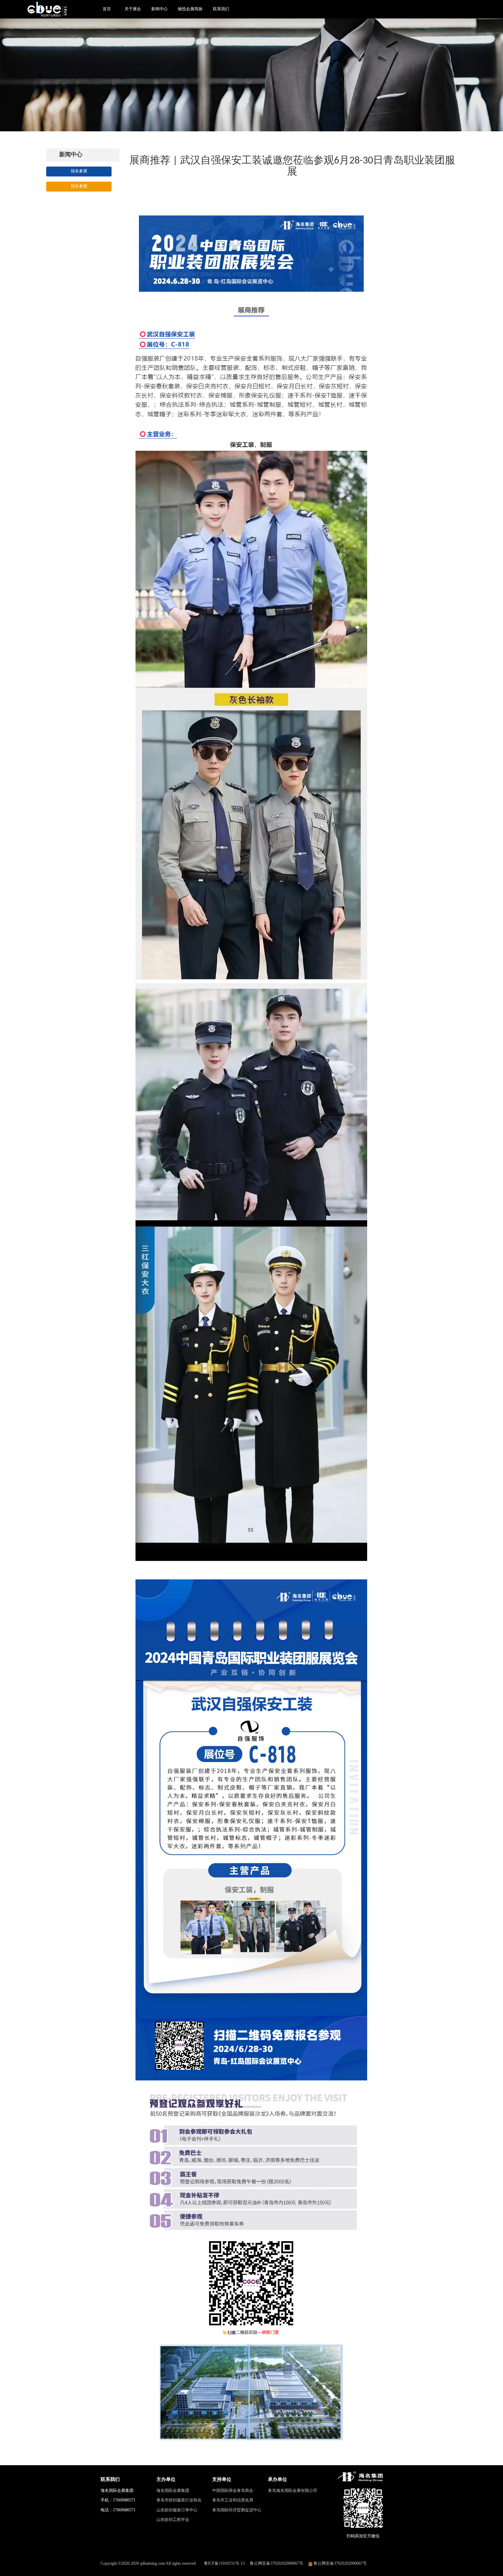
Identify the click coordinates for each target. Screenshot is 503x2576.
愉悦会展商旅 (190, 9)
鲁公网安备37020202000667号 (276, 2563)
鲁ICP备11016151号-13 (224, 2563)
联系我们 (221, 9)
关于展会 (133, 9)
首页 (107, 9)
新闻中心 (159, 9)
